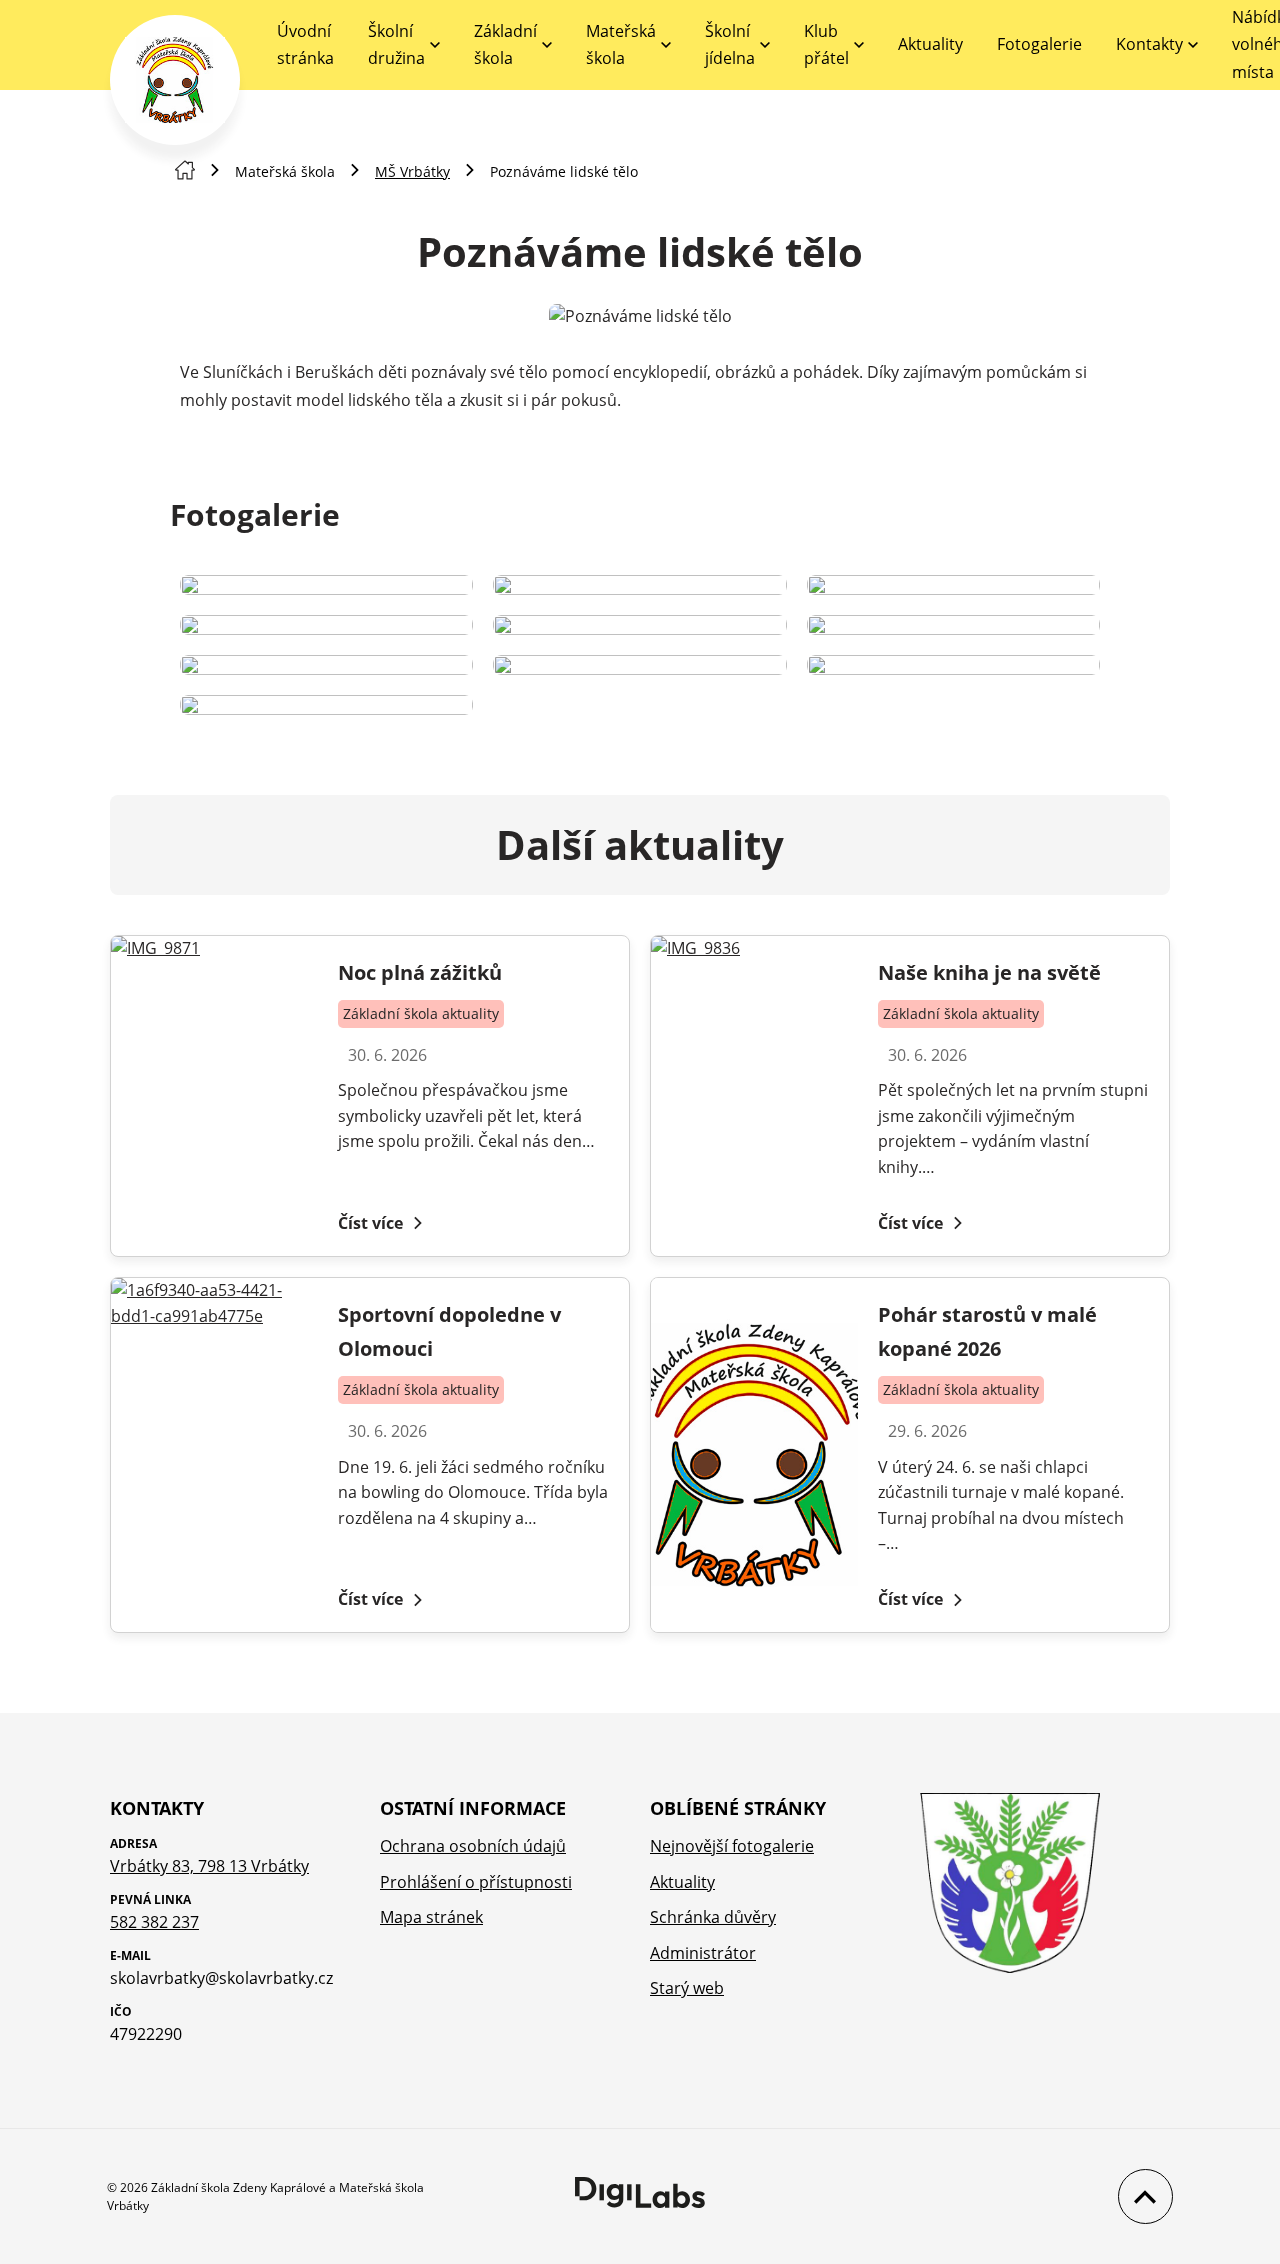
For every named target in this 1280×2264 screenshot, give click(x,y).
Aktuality (930, 44)
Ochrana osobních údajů (473, 1846)
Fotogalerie (1039, 44)
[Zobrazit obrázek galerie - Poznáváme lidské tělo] (326, 585)
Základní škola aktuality (421, 1013)
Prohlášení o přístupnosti (476, 1882)
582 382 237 (154, 1922)
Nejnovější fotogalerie (732, 1846)
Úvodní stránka (305, 44)
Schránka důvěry (713, 1917)
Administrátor (703, 1953)
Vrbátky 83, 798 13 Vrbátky (209, 1866)
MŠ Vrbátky (412, 171)
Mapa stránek (431, 1917)
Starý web (687, 1988)
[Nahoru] (1140, 2196)
